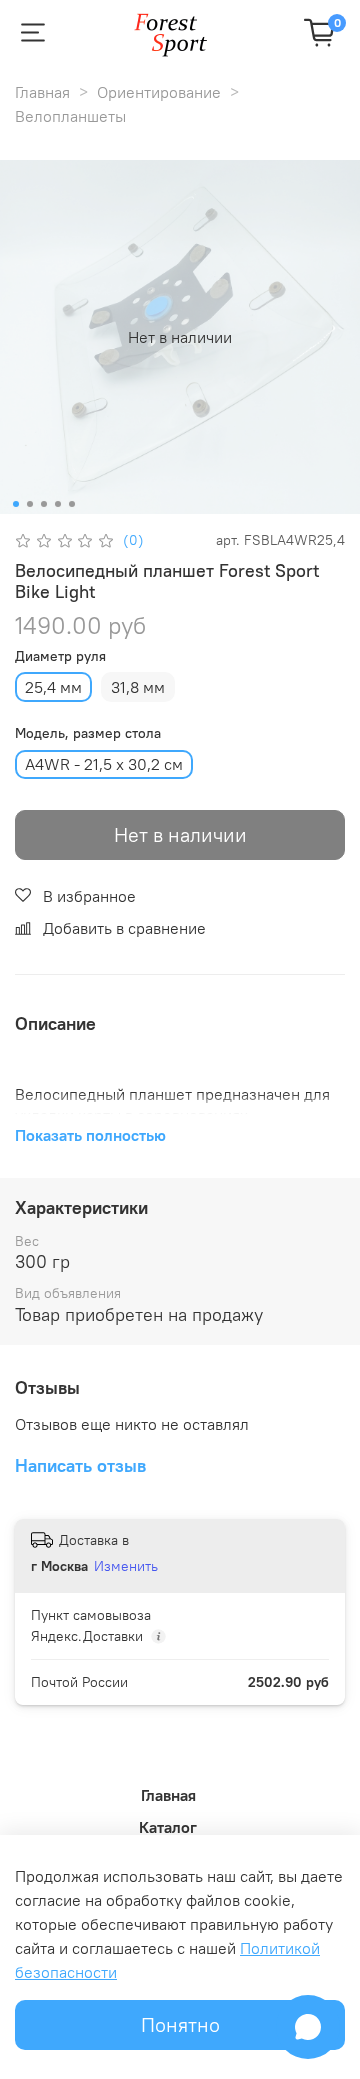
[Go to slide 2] (30, 504)
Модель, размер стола (88, 733)
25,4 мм (53, 687)
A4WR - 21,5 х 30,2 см (104, 764)
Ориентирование (159, 92)
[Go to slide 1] (16, 504)
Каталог (168, 1827)
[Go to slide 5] (72, 504)
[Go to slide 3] (44, 504)
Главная (42, 92)
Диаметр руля (60, 656)
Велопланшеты (70, 116)
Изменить (126, 1566)
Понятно (180, 2024)
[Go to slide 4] (58, 504)
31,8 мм (138, 687)
